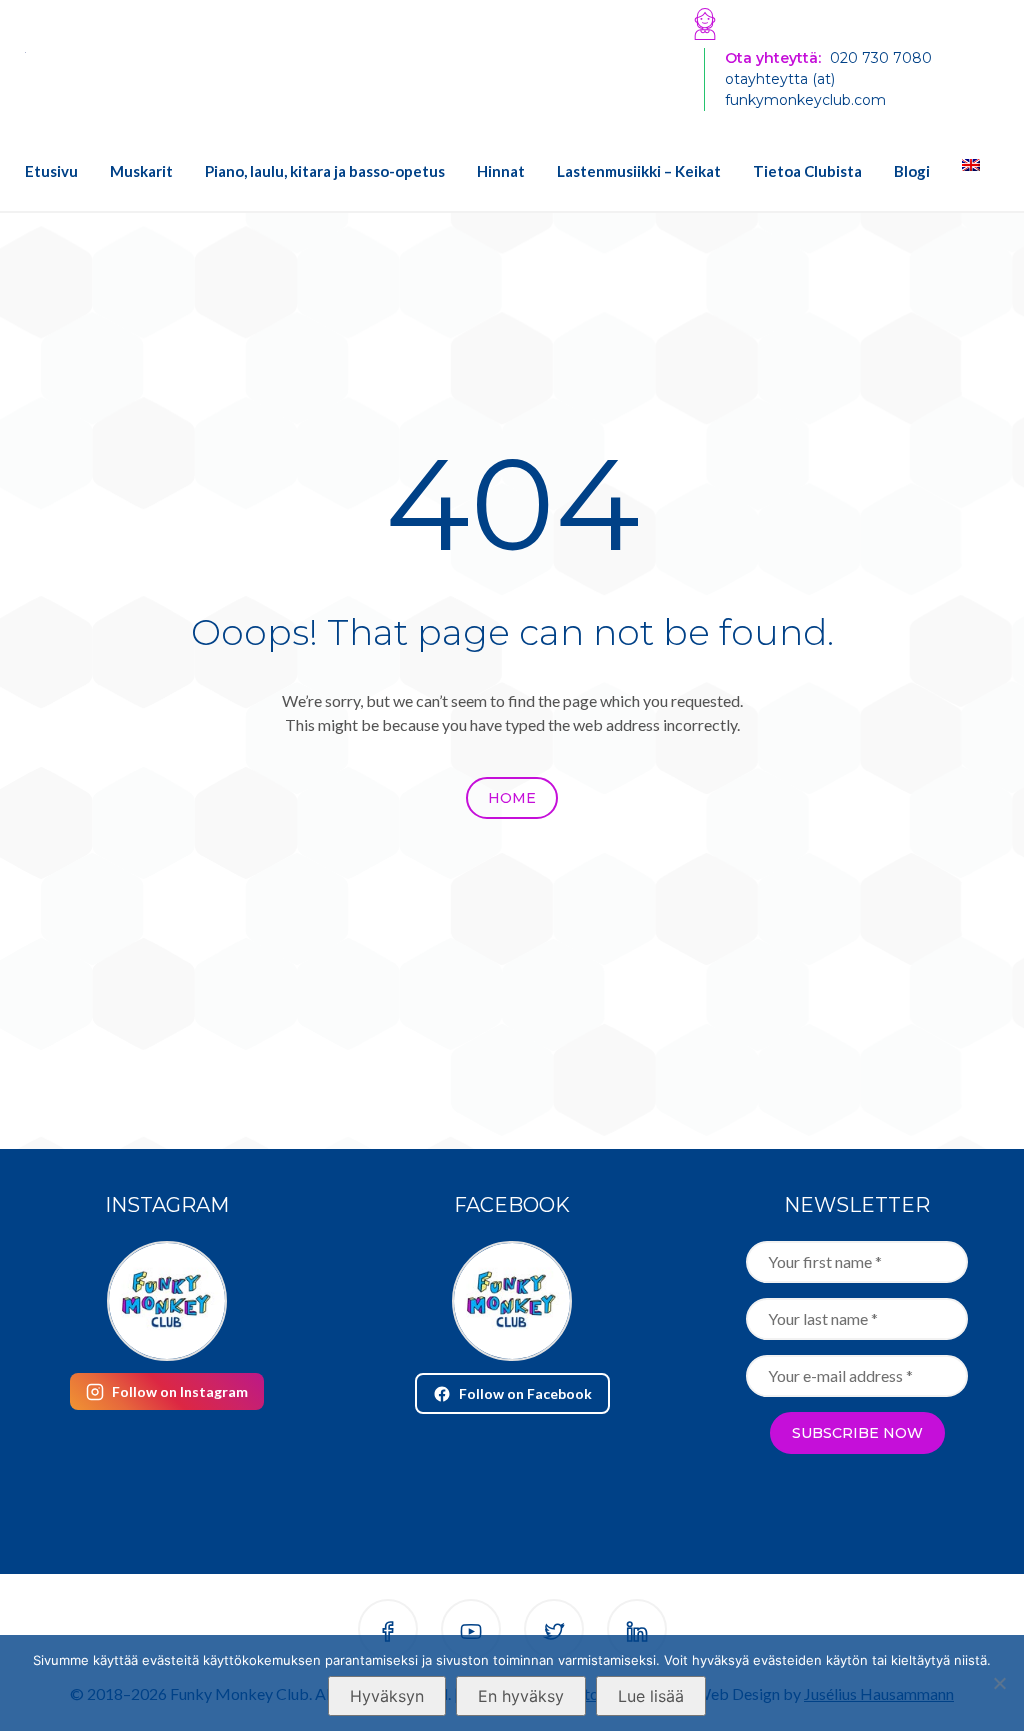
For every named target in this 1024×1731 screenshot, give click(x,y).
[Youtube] (471, 1632)
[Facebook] (388, 1632)
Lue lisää (651, 1696)
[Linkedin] (637, 1632)
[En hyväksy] (999, 1683)
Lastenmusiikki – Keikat (639, 171)
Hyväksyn (387, 1696)
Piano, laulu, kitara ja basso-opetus (325, 171)
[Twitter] (554, 1632)
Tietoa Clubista (807, 171)
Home (512, 798)
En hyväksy (521, 1696)
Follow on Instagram (180, 1391)
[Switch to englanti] (963, 165)
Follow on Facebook (525, 1393)
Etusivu (51, 171)
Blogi (912, 171)
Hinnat (501, 171)
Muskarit (141, 171)
